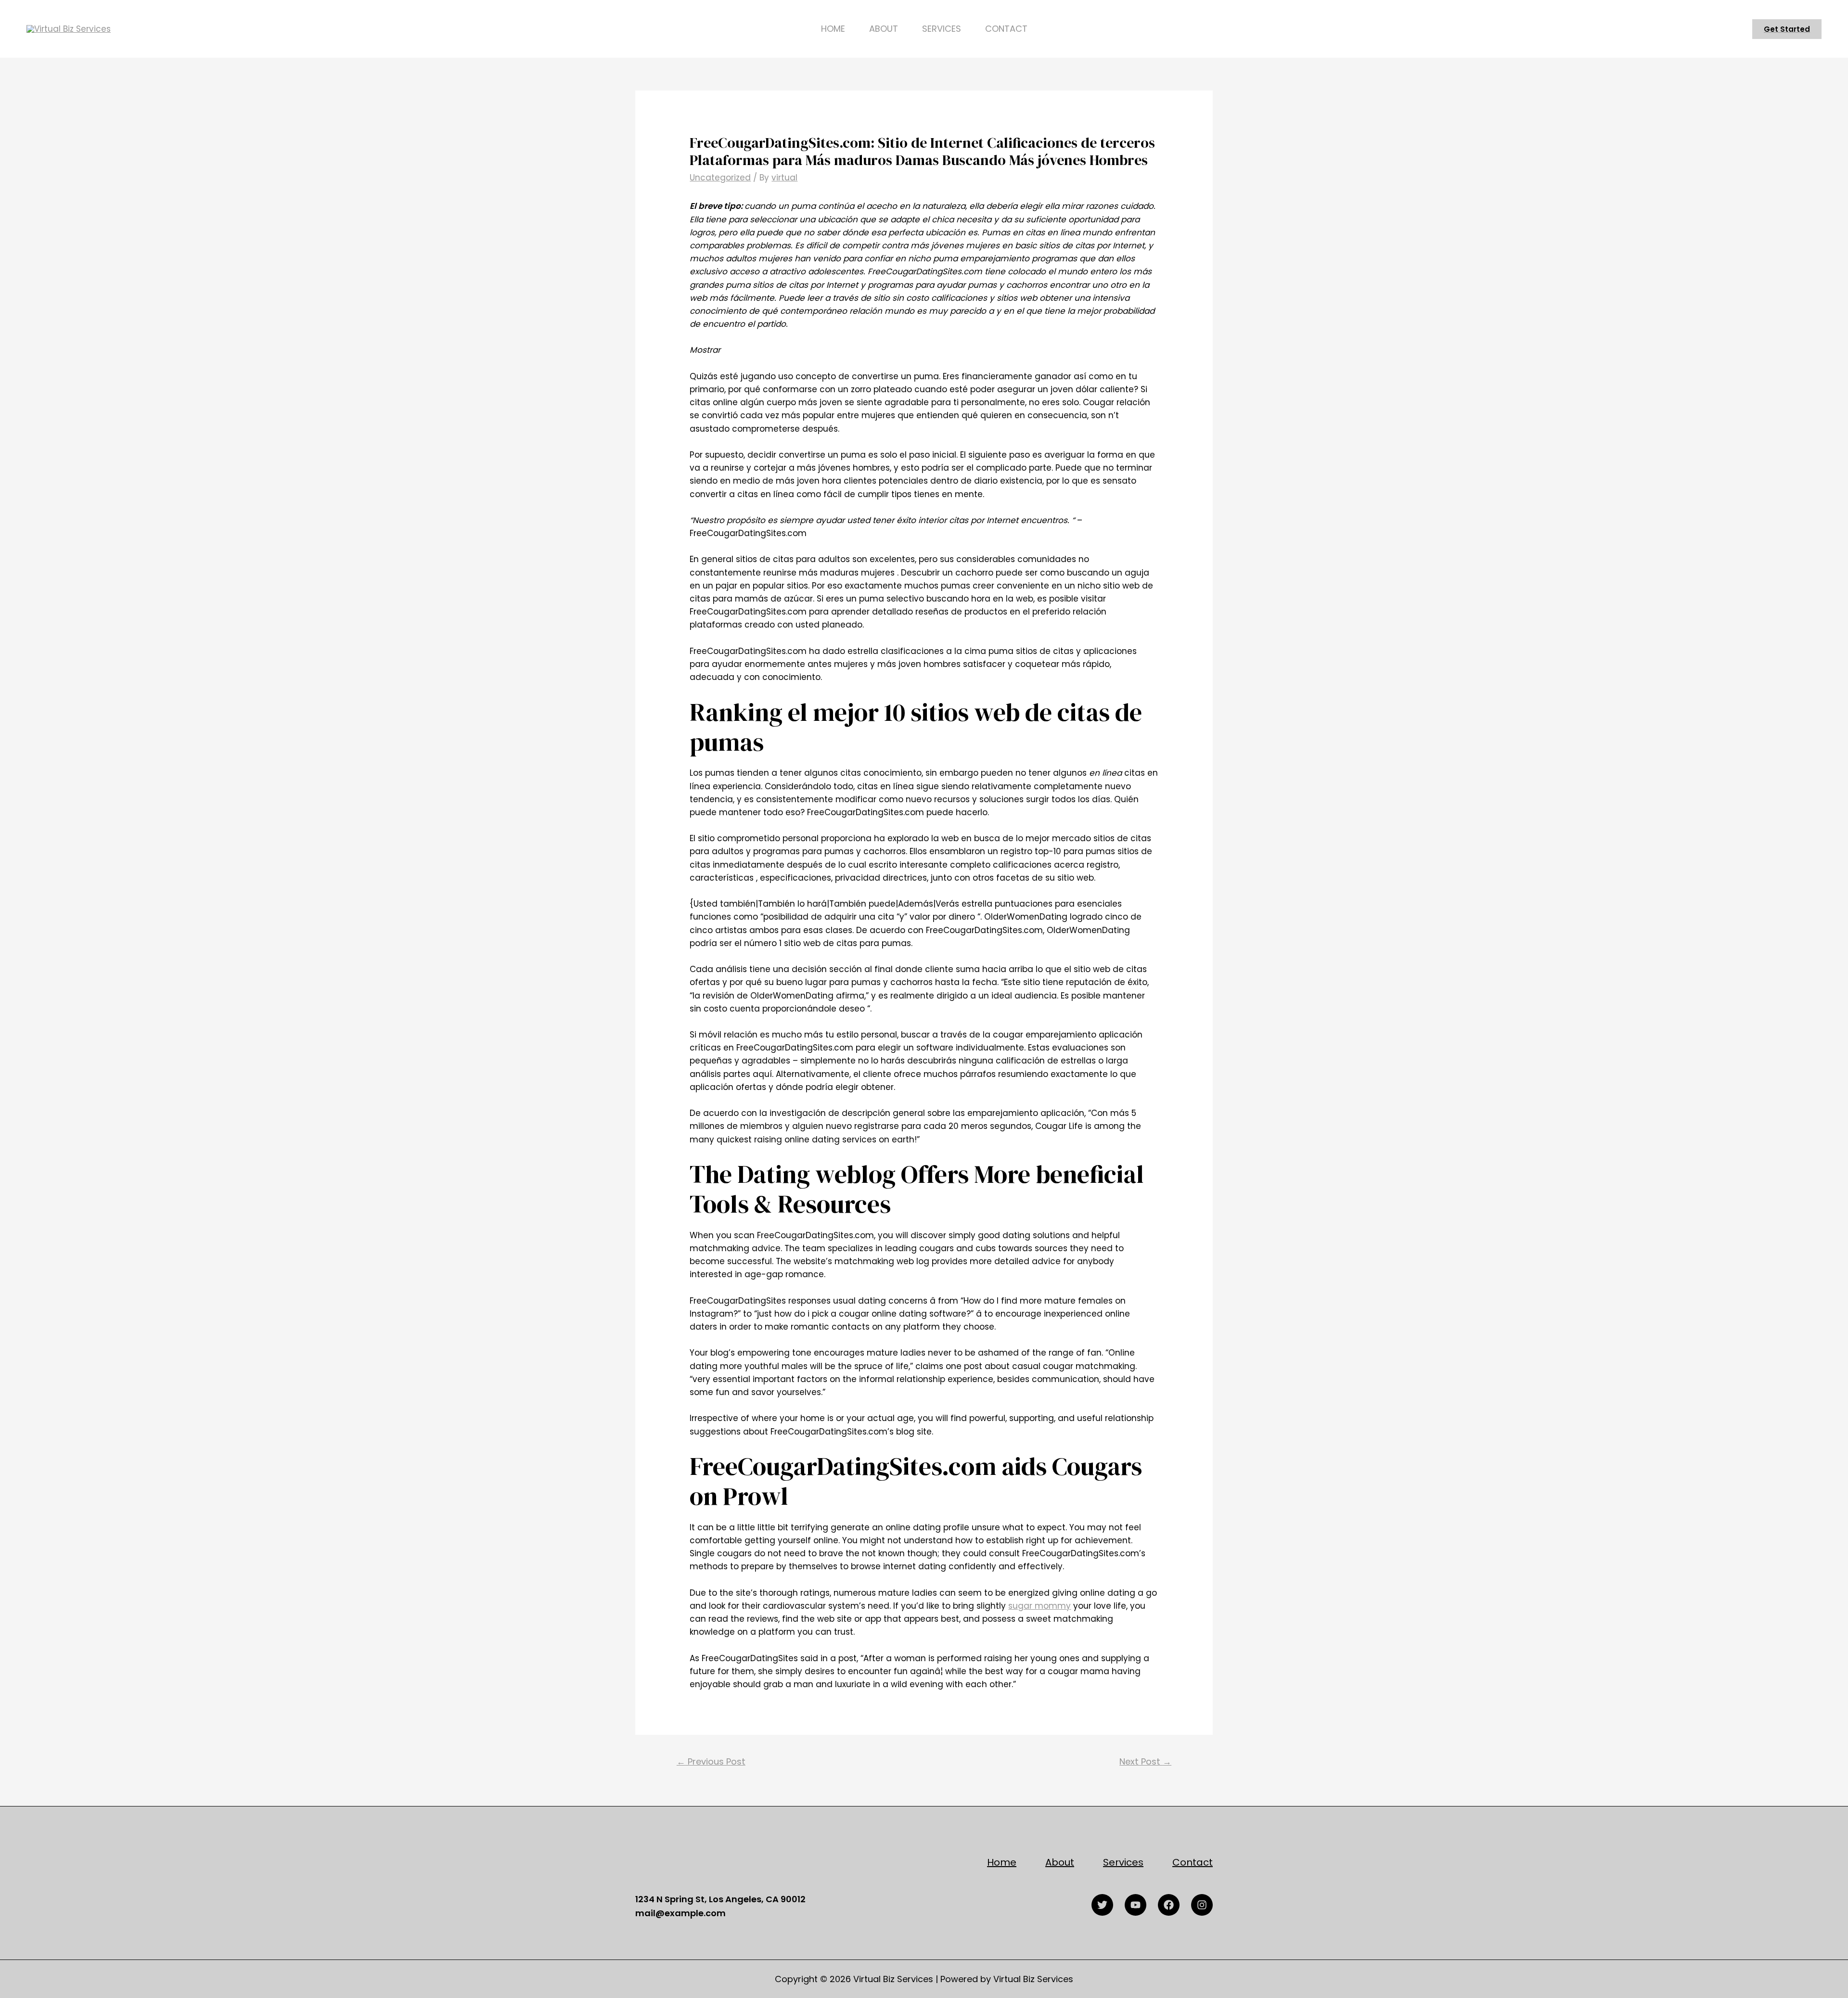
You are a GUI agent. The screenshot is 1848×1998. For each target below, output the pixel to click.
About (884, 29)
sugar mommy (1039, 1606)
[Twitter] (1102, 1905)
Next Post (1145, 1761)
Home (833, 29)
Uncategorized (720, 178)
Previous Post (711, 1761)
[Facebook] (1169, 1905)
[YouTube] (1136, 1905)
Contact (1006, 29)
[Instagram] (1202, 1905)
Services (942, 29)
